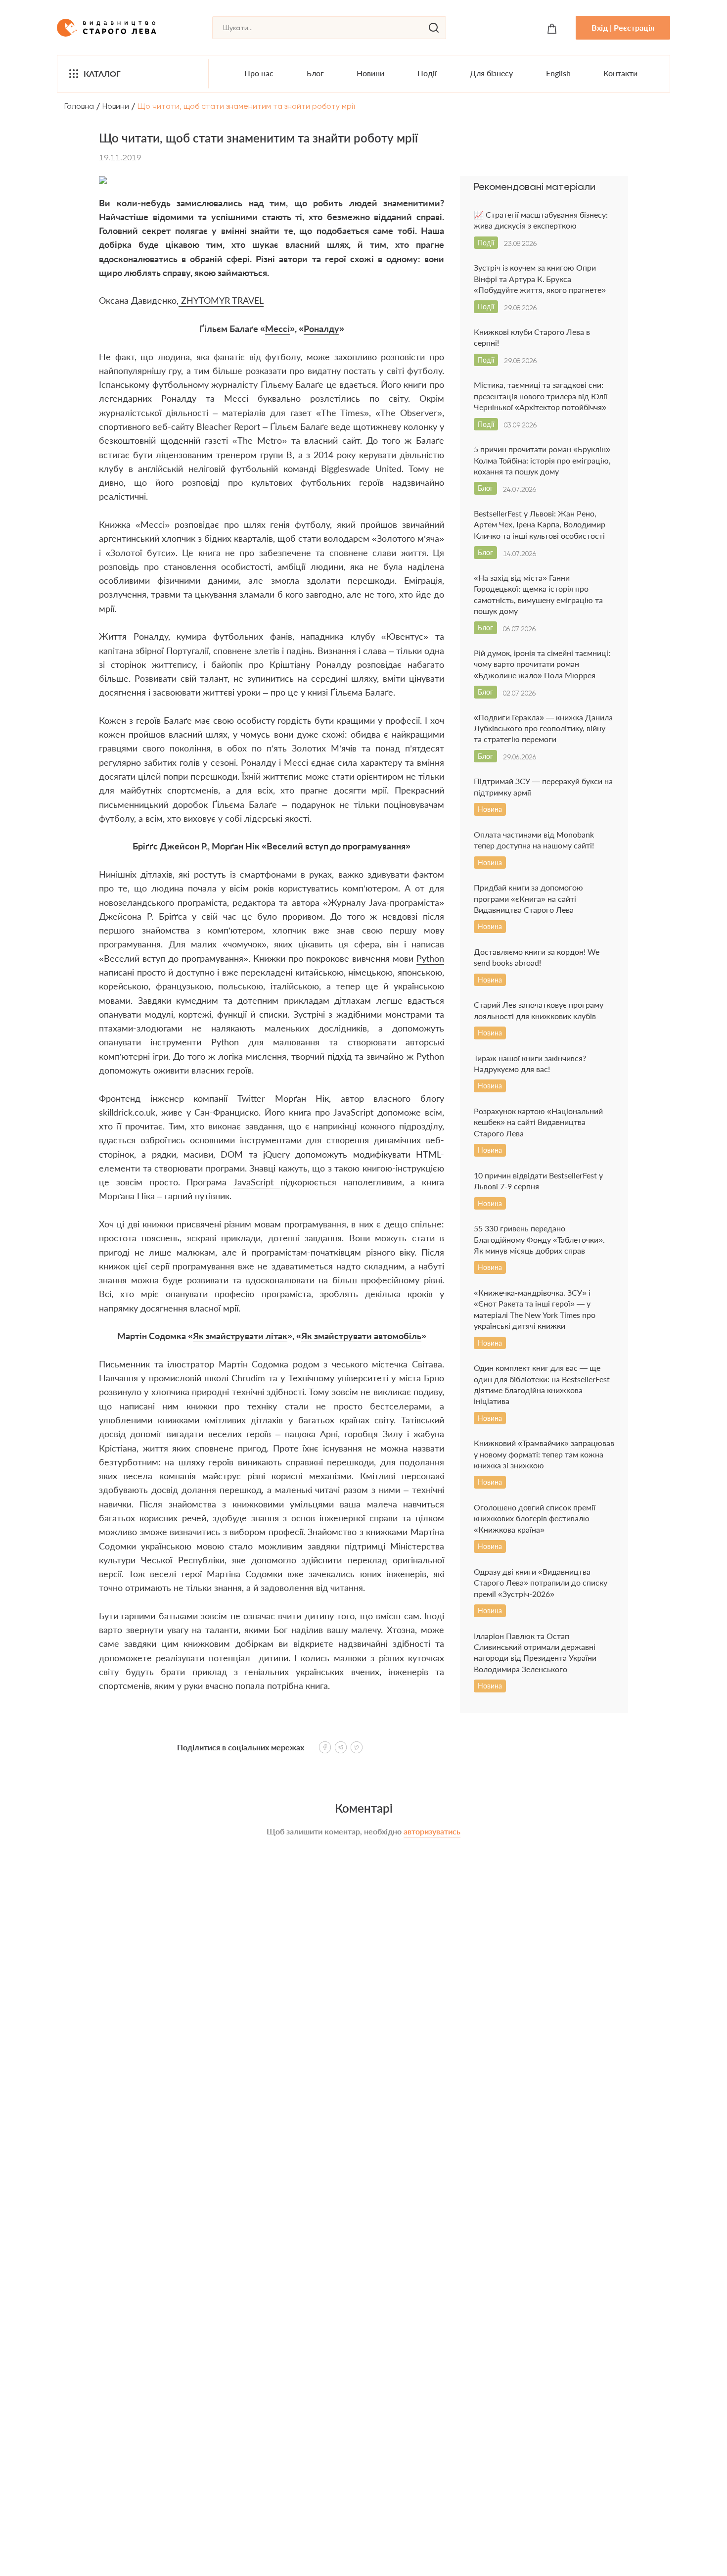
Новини (370, 73)
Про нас (259, 73)
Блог (315, 73)
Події (427, 73)
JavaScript (257, 1182)
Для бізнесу (491, 73)
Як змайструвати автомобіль (361, 1336)
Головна (79, 106)
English (558, 73)
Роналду (321, 328)
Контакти (620, 73)
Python (430, 958)
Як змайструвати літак (240, 1336)
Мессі (277, 328)
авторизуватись (432, 1831)
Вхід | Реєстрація (623, 27)
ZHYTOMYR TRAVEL (221, 300)
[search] (434, 28)
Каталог (102, 73)
